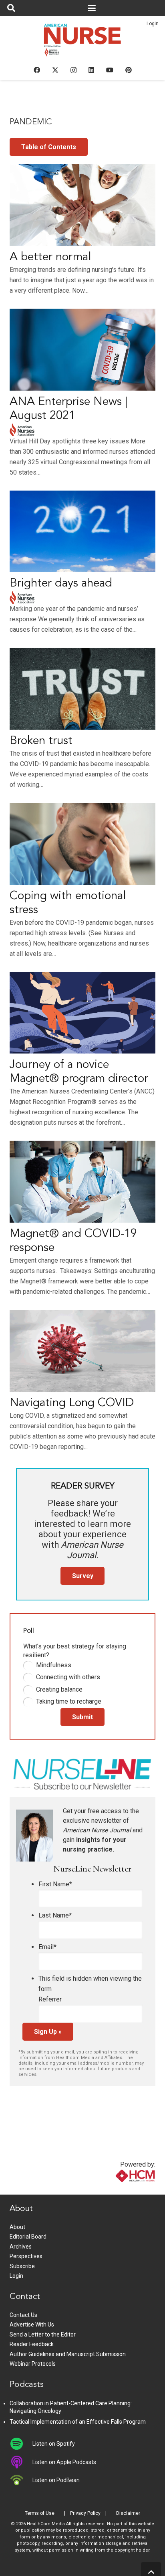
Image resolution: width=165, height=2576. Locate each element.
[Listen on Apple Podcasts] (21, 2462)
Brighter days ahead (61, 584)
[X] (55, 70)
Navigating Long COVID (72, 1403)
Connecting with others (68, 1677)
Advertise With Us (32, 2325)
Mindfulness (54, 1665)
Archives (21, 2247)
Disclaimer (128, 2513)
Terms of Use (40, 2513)
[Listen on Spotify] (21, 2444)
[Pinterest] (129, 70)
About (17, 2227)
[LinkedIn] (91, 70)
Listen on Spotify (54, 2444)
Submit (82, 1717)
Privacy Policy (85, 2513)
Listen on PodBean (56, 2480)
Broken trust (41, 741)
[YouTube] (110, 70)
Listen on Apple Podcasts (64, 2462)
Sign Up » (48, 2032)
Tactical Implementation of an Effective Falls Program (78, 2422)
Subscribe (22, 2266)
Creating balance (59, 1689)
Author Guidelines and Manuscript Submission (68, 2354)
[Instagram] (73, 70)
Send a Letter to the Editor (43, 2335)
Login (153, 24)
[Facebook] (37, 70)
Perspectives (26, 2256)
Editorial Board (28, 2237)
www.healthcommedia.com (118, 2190)
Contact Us (23, 2315)
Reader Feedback (32, 2344)
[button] (11, 8)
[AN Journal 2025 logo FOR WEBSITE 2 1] (83, 42)
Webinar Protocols (33, 2364)
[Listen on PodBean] (21, 2480)
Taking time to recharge (69, 1701)
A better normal (50, 257)
